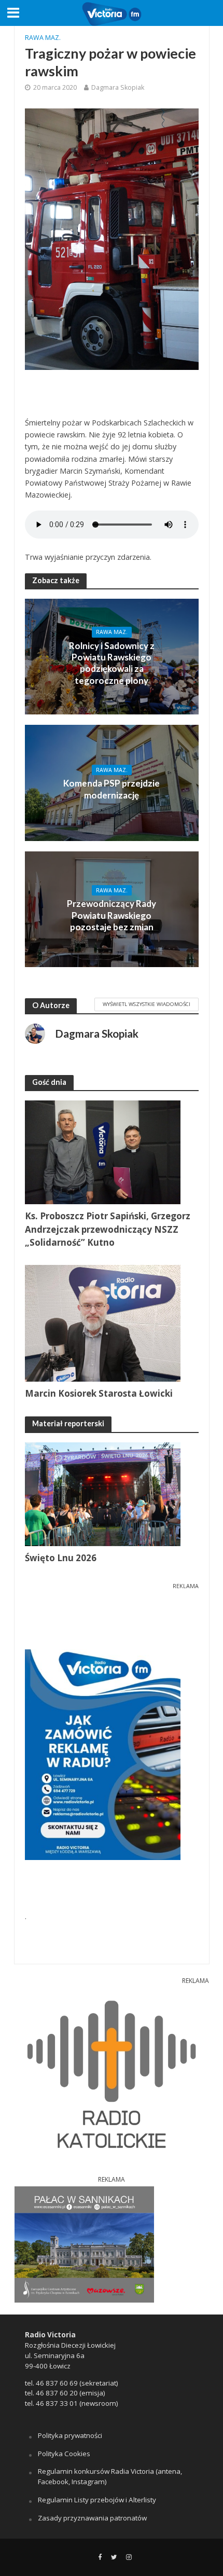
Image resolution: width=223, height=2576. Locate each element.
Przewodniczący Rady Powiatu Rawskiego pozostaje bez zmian (112, 915)
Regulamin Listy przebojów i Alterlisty (97, 2500)
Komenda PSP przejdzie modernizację (112, 789)
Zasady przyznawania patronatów (92, 2518)
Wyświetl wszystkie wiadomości (147, 1004)
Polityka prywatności (70, 2435)
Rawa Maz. (43, 38)
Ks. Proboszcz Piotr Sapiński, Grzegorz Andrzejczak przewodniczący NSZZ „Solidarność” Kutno (108, 1229)
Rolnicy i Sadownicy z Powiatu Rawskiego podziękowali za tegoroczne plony (112, 663)
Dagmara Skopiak (118, 87)
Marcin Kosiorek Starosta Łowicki (99, 1393)
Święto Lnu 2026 (61, 1558)
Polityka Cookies (64, 2454)
